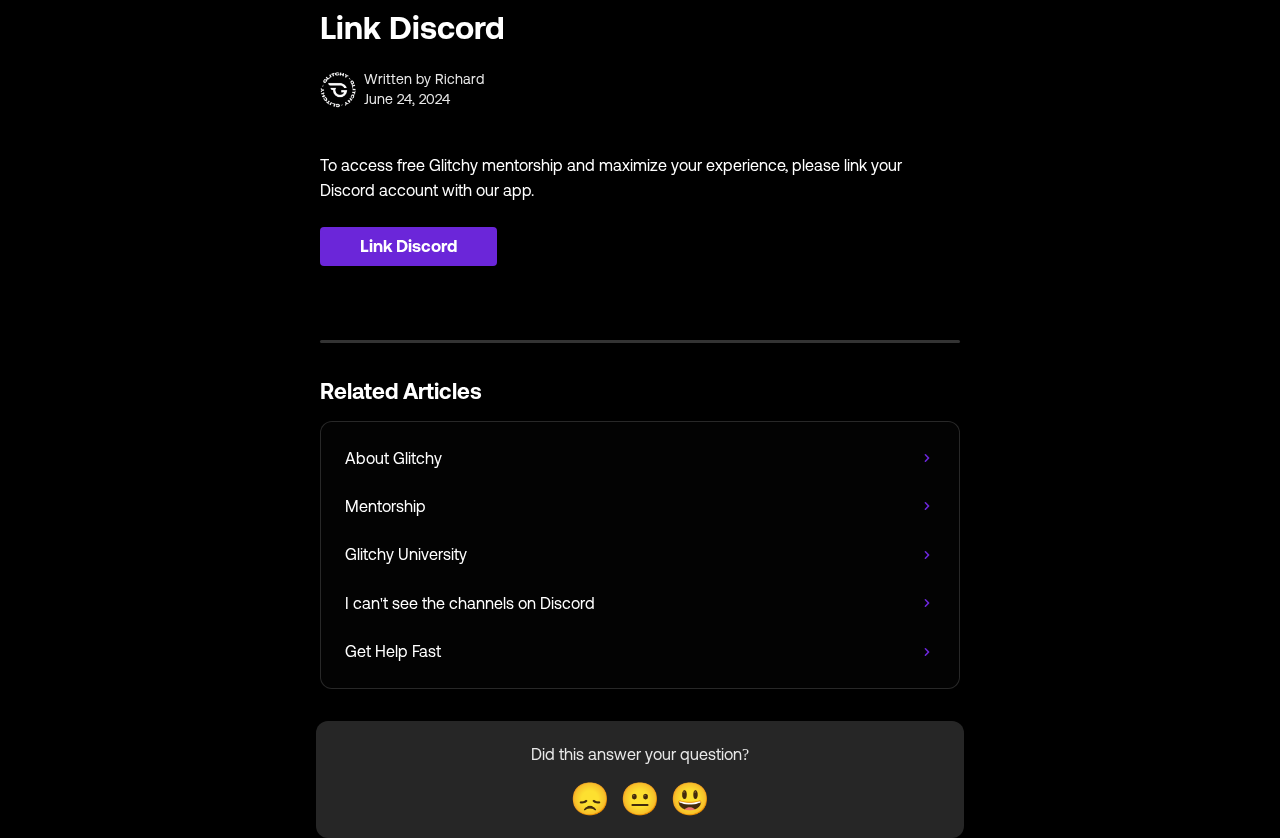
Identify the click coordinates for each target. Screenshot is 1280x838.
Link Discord (408, 246)
